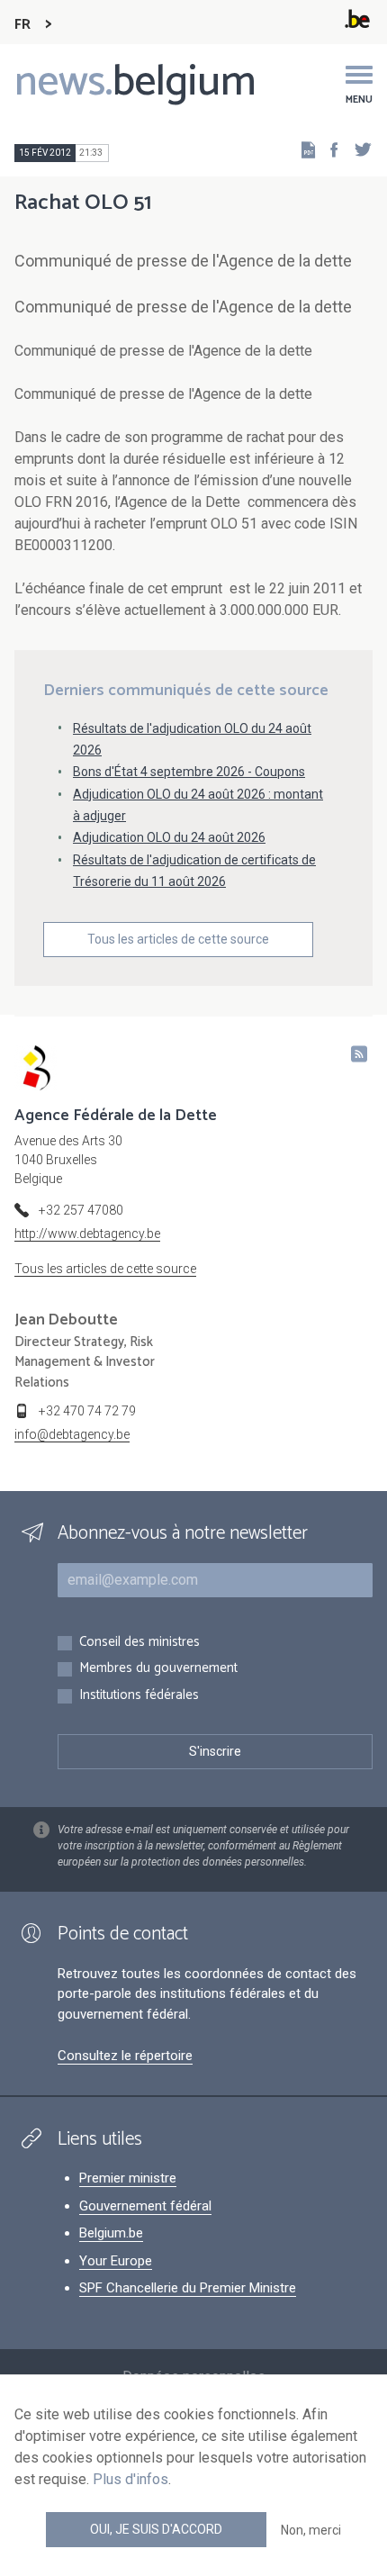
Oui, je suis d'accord (156, 2529)
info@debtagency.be (72, 1434)
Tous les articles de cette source (178, 939)
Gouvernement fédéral (145, 2206)
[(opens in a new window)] (328, 149)
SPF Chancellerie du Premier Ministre (188, 2288)
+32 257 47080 (81, 1210)
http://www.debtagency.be (87, 1234)
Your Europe (116, 2261)
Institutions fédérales (139, 1696)
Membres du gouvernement (158, 1669)
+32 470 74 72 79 (87, 1411)
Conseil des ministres (139, 1643)
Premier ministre (128, 2178)
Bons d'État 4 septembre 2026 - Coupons (189, 772)
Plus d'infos (130, 2479)
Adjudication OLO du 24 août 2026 (169, 837)
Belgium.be (111, 2233)
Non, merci (311, 2530)
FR (22, 25)
